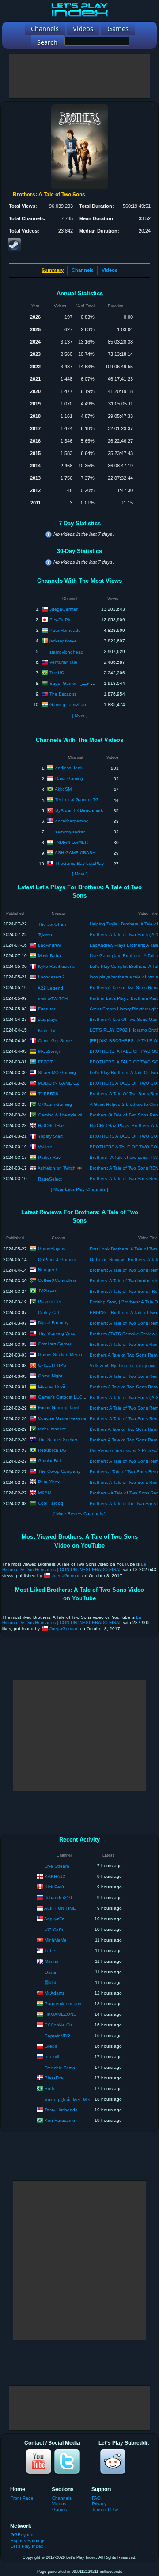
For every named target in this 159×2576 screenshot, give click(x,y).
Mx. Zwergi (49, 1051)
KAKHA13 (55, 1876)
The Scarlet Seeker (58, 1439)
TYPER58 (48, 1093)
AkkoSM (63, 789)
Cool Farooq (51, 1503)
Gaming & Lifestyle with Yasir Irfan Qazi (78, 1114)
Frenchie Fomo (60, 2068)
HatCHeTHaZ (51, 1125)
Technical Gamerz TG (77, 800)
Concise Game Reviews (62, 1418)
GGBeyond (22, 2535)
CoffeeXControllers (57, 1280)
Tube (50, 1950)
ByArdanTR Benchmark (79, 810)
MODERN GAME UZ (59, 1083)
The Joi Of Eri (52, 924)
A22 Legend (50, 988)
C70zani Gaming (55, 1104)
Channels (83, 270)
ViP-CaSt (54, 1930)
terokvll (52, 2056)
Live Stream (57, 1866)
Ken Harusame (60, 2120)
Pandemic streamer (64, 2003)
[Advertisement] (79, 76)
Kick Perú (54, 1886)
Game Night (50, 1376)
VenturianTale (63, 662)
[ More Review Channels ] (79, 1514)
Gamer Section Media (60, 1355)
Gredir (51, 2046)
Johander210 (58, 1897)
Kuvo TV (47, 1030)
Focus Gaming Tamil (59, 1408)
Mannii (51, 1961)
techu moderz (52, 1429)
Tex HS (57, 672)
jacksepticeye (63, 640)
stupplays (48, 1019)
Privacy (99, 2504)
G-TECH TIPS (52, 1365)
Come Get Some (55, 1040)
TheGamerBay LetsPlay (79, 863)
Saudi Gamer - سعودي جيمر (77, 683)
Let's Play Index (27, 2546)
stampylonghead (66, 652)
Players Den (50, 1301)
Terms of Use (105, 2509)
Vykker (45, 1146)
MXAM (45, 1492)
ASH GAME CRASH (75, 853)
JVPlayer (47, 1291)
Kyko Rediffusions (56, 966)
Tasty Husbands (61, 2109)
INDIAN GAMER (72, 842)
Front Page (22, 2498)
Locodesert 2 (51, 977)
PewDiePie (61, 619)
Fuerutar (47, 1008)
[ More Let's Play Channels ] (79, 1189)
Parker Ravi (50, 1157)
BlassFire (54, 2077)
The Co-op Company (59, 1471)
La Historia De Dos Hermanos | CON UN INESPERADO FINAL (74, 1567)
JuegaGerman (64, 609)
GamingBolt (50, 1461)
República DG (52, 1450)
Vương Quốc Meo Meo (68, 2100)
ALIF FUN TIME (60, 1908)
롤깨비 (51, 1982)
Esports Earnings (28, 2540)
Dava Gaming (69, 778)
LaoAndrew (50, 945)
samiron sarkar (70, 832)
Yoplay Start (50, 1136)
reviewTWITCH (53, 999)
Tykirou (45, 935)
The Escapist (63, 694)
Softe (50, 2088)
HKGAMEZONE (61, 2014)
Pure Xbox (49, 1482)
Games (59, 2509)
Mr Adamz (55, 1993)
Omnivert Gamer (55, 1344)
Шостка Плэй (52, 1386)
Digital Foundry (53, 1323)
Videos (110, 270)
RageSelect (50, 1179)
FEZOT (45, 1061)
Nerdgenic (48, 1270)
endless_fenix (69, 768)
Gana (50, 1972)
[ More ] (80, 715)
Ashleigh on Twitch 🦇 (60, 1168)
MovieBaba (49, 955)
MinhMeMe (56, 1940)
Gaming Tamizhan (68, 704)
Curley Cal (48, 1313)
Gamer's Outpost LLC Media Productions (80, 1397)
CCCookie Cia (59, 2024)
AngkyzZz (54, 1918)
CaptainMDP (57, 2036)
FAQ (96, 2498)
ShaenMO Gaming (57, 1072)
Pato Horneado (65, 630)
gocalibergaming (72, 821)
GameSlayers (52, 1248)
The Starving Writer (57, 1333)
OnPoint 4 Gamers (57, 1259)
